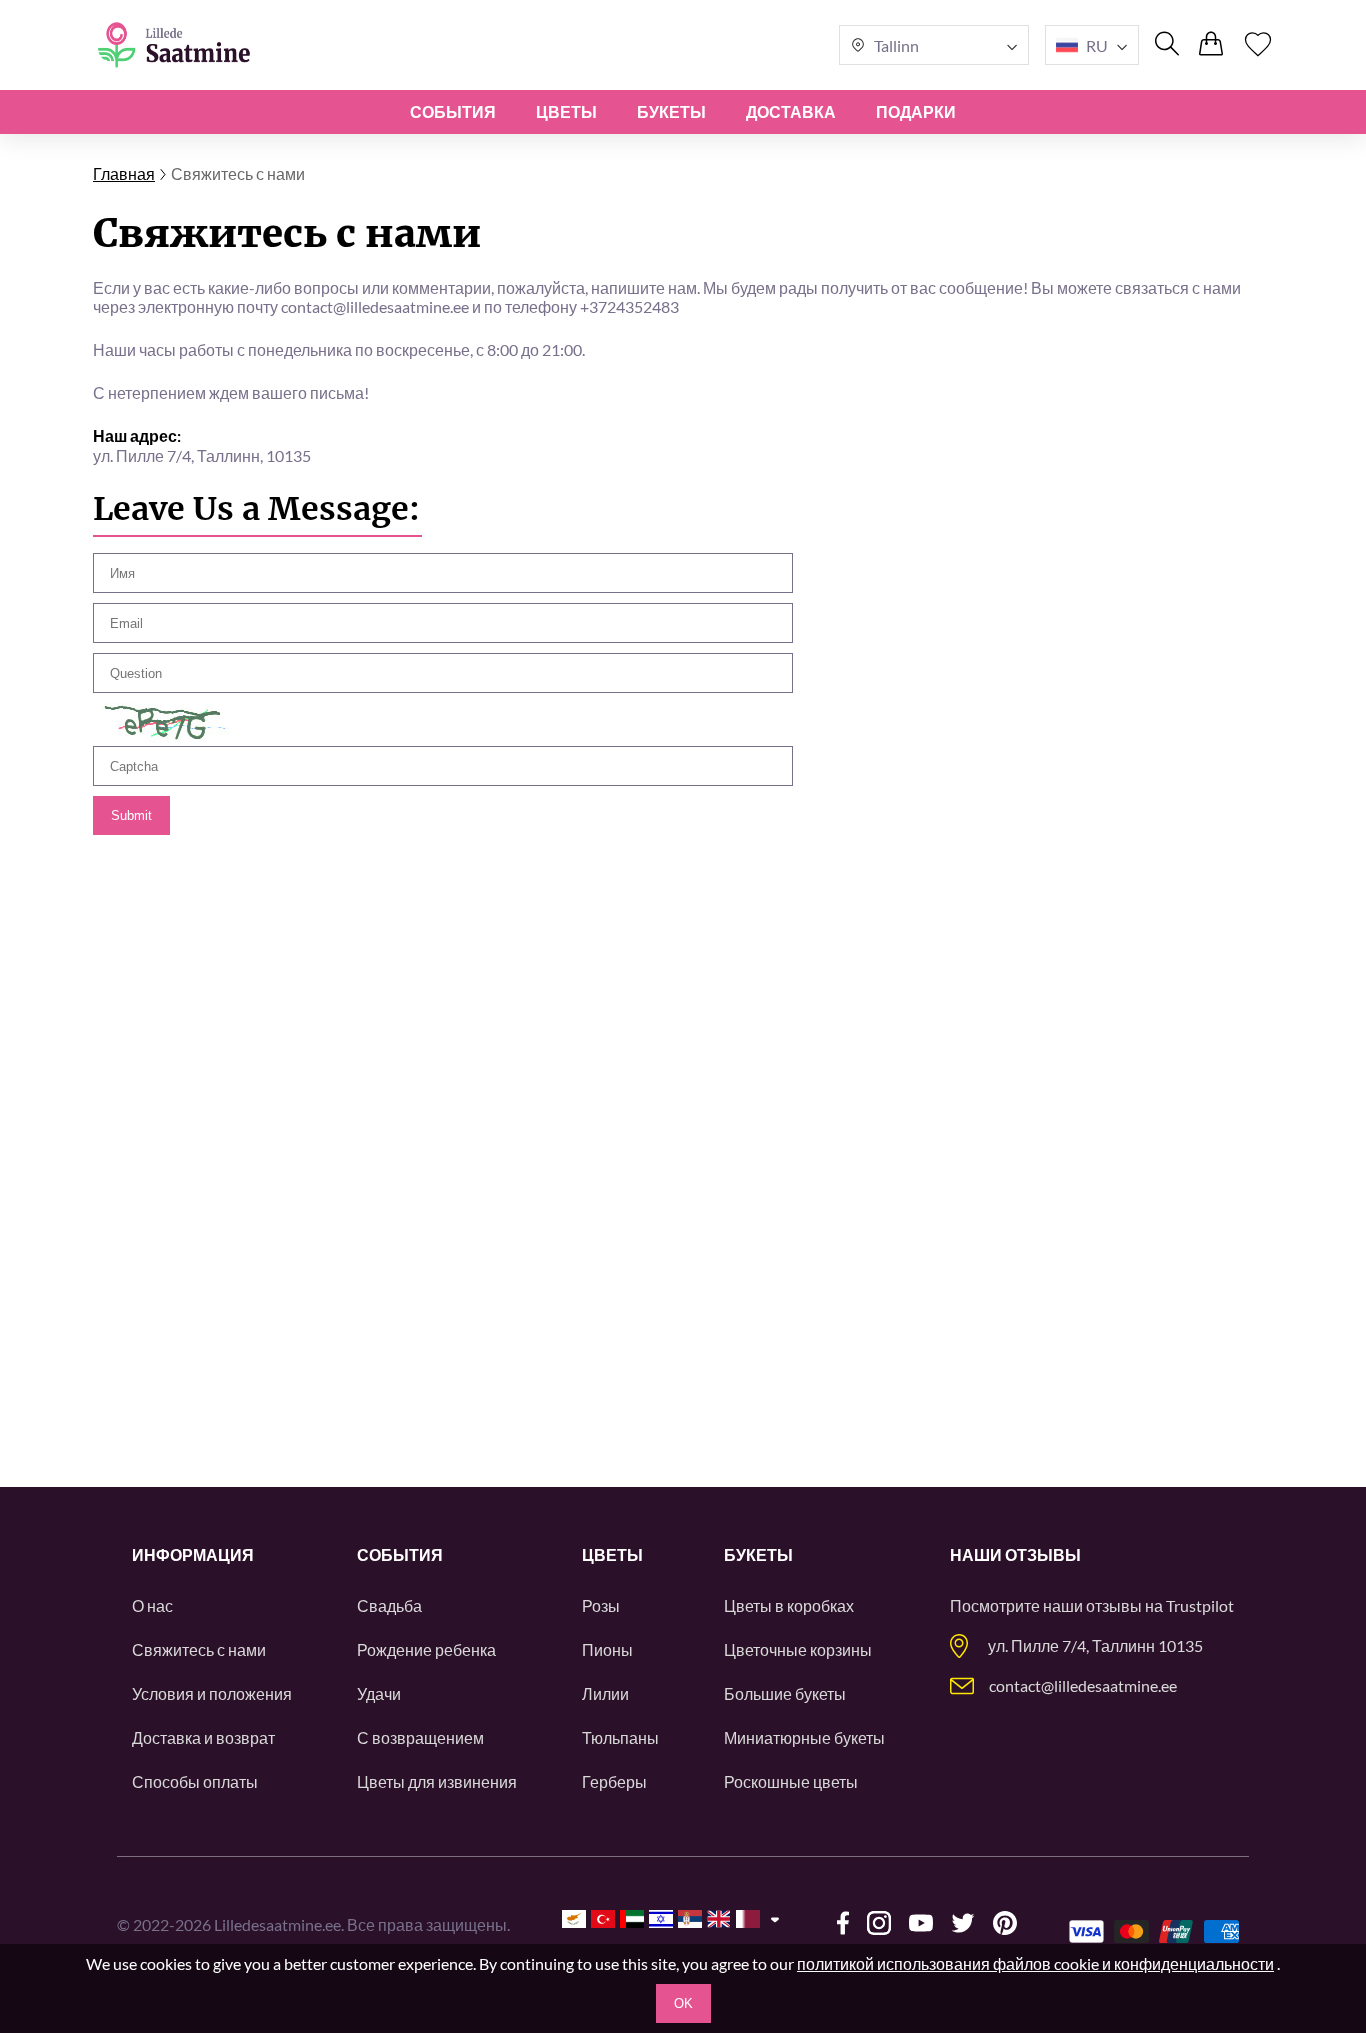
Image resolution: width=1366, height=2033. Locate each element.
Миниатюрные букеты (804, 1737)
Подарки (916, 111)
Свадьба (389, 1605)
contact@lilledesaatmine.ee (1083, 1685)
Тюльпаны (620, 1737)
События (453, 111)
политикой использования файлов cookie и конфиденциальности (1035, 1963)
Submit (131, 815)
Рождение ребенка (426, 1649)
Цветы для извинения (437, 1781)
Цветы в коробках (789, 1605)
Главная (124, 173)
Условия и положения (212, 1693)
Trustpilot (1200, 1605)
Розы (601, 1605)
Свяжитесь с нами (199, 1649)
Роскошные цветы (791, 1781)
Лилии (605, 1693)
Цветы (566, 111)
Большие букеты (785, 1693)
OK (683, 2003)
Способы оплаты (195, 1781)
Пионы (607, 1649)
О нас (152, 1605)
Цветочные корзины (798, 1649)
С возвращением (420, 1737)
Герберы (614, 1781)
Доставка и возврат (203, 1737)
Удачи (379, 1693)
